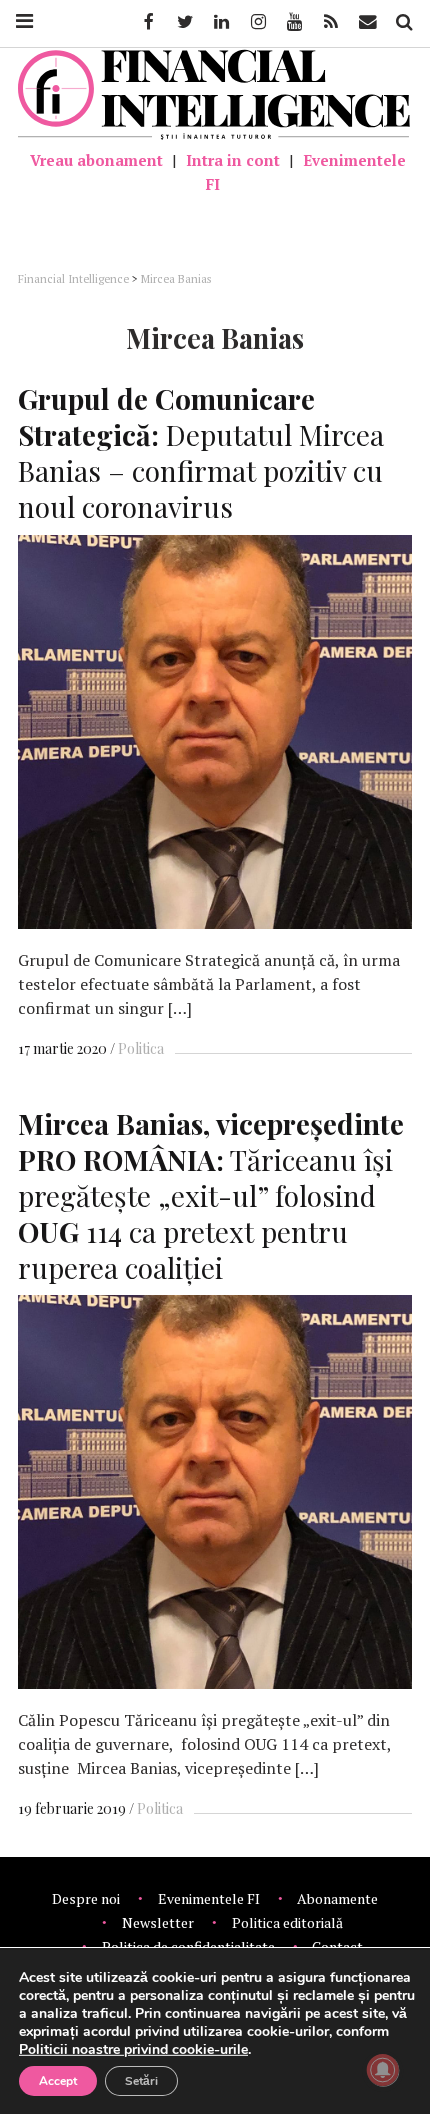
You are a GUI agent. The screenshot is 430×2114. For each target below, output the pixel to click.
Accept (58, 2081)
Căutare (403, 22)
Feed (331, 22)
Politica (141, 1048)
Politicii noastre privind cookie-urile (133, 2049)
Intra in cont (233, 160)
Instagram (257, 22)
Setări (141, 2081)
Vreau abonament (96, 160)
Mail (369, 22)
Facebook (147, 22)
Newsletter (158, 1922)
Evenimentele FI (306, 172)
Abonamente (337, 1898)
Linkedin (220, 22)
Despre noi (86, 1898)
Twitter (184, 22)
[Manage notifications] (383, 2070)
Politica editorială (287, 1922)
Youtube (293, 22)
